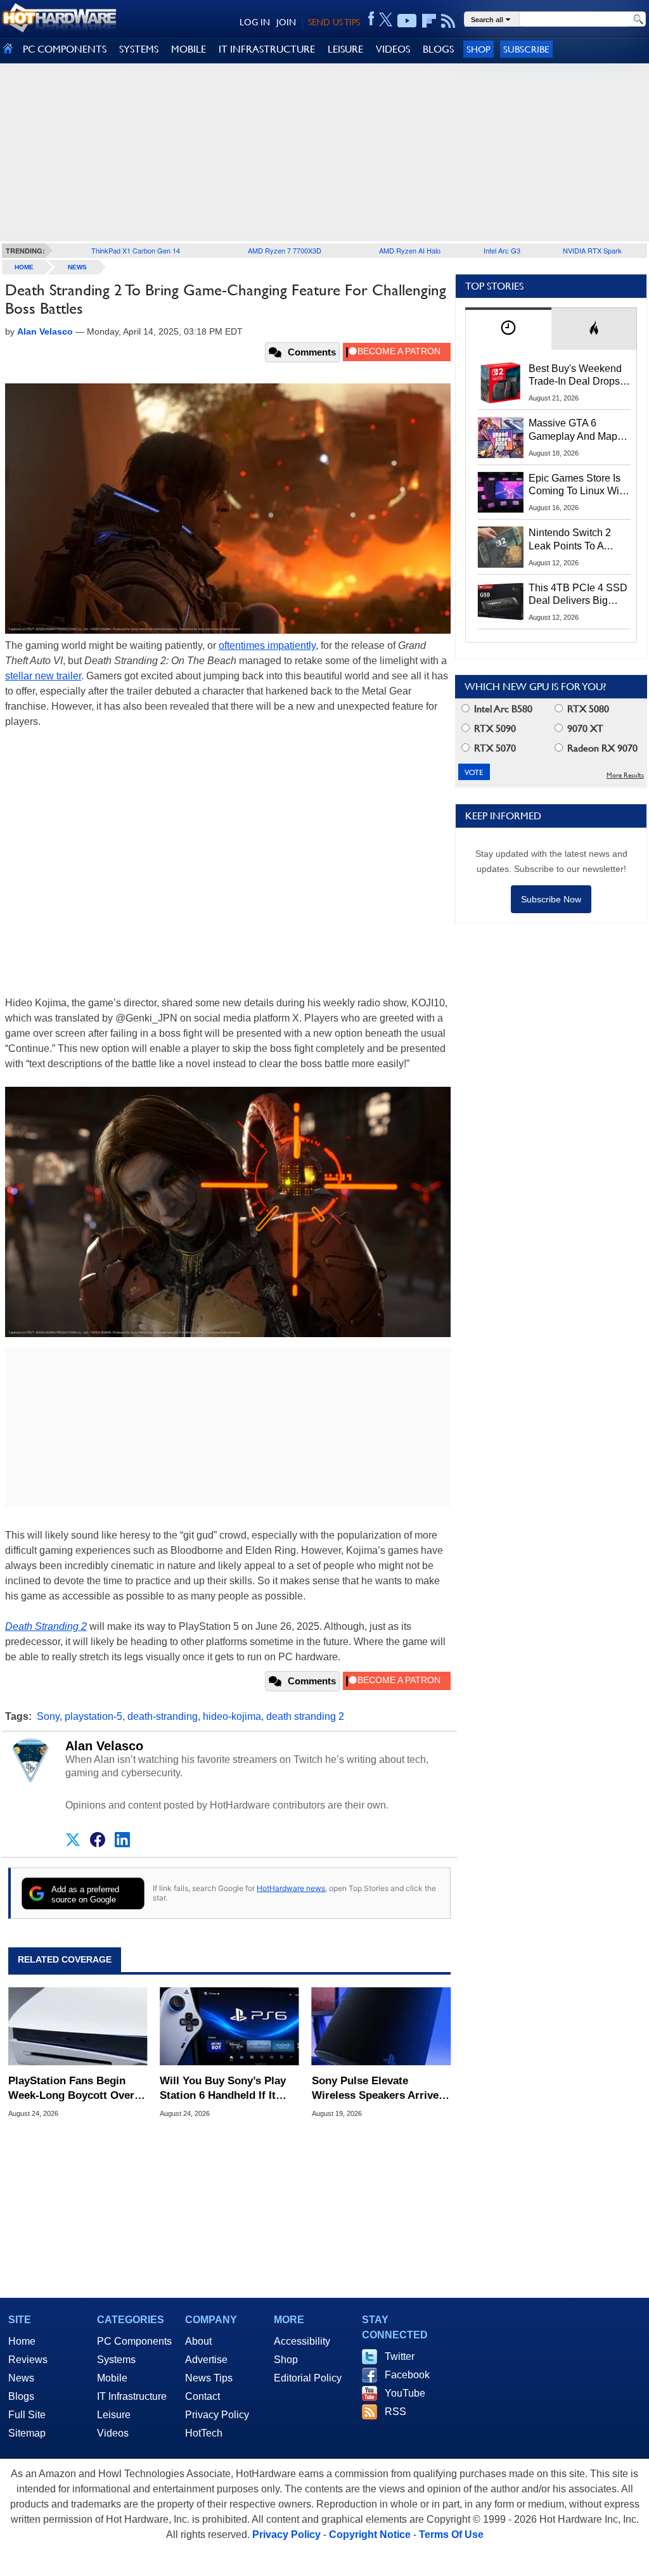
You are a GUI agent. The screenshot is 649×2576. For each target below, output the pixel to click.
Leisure (114, 2415)
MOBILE (189, 49)
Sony (48, 1716)
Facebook (407, 2375)
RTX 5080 (587, 709)
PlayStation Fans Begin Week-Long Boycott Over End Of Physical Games (71, 2088)
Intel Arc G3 (502, 250)
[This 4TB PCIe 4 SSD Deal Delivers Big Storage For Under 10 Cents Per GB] (501, 602)
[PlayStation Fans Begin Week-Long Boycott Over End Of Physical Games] (78, 2027)
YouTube (405, 2393)
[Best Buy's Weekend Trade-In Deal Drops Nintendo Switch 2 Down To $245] (501, 383)
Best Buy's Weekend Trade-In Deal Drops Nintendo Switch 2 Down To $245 (575, 376)
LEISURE (345, 49)
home (24, 267)
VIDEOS (393, 49)
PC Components (134, 2341)
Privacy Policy (217, 2415)
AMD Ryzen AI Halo (410, 250)
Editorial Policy (308, 2378)
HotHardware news (291, 1888)
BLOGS (438, 49)
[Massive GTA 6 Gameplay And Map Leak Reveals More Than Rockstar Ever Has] (501, 437)
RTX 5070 (494, 748)
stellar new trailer (43, 676)
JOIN (286, 22)
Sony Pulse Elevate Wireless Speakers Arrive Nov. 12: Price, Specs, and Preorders (377, 2088)
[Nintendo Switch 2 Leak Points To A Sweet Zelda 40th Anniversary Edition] (501, 547)
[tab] (508, 329)
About (198, 2341)
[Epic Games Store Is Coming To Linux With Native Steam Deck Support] (501, 492)
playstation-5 (93, 1716)
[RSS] (448, 21)
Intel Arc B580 (502, 709)
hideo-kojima (232, 1716)
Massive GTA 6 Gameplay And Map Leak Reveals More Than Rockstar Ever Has (573, 430)
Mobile (112, 2378)
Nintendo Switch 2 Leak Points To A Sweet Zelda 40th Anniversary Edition (573, 540)
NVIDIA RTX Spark (592, 250)
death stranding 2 (305, 1716)
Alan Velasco (104, 1746)
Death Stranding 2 (46, 1626)
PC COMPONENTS (65, 49)
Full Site (27, 2415)
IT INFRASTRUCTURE (267, 49)
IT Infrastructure (132, 2396)
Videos (113, 2433)
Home (22, 2341)
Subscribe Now (551, 899)
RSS (395, 2412)
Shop (479, 49)
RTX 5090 (494, 728)
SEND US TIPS (334, 22)
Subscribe (526, 49)
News (77, 267)
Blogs (21, 2396)
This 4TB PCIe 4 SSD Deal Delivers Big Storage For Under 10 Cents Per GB (578, 595)
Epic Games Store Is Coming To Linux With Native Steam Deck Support (578, 485)
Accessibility (302, 2341)
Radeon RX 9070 (601, 748)
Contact (202, 2396)
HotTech (204, 2433)
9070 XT (584, 728)
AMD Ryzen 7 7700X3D (285, 250)
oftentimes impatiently (267, 645)
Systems (116, 2360)
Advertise (206, 2360)
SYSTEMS (139, 49)
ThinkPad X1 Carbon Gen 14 (136, 250)
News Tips (209, 2378)
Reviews (28, 2360)
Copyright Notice (370, 2534)
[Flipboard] (429, 21)
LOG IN (255, 22)
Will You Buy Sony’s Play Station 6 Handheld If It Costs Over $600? (223, 2088)
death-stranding (163, 1716)
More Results (625, 775)
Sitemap (27, 2433)
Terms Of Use (451, 2534)
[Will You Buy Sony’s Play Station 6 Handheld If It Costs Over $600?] (229, 2027)
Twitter (400, 2356)
